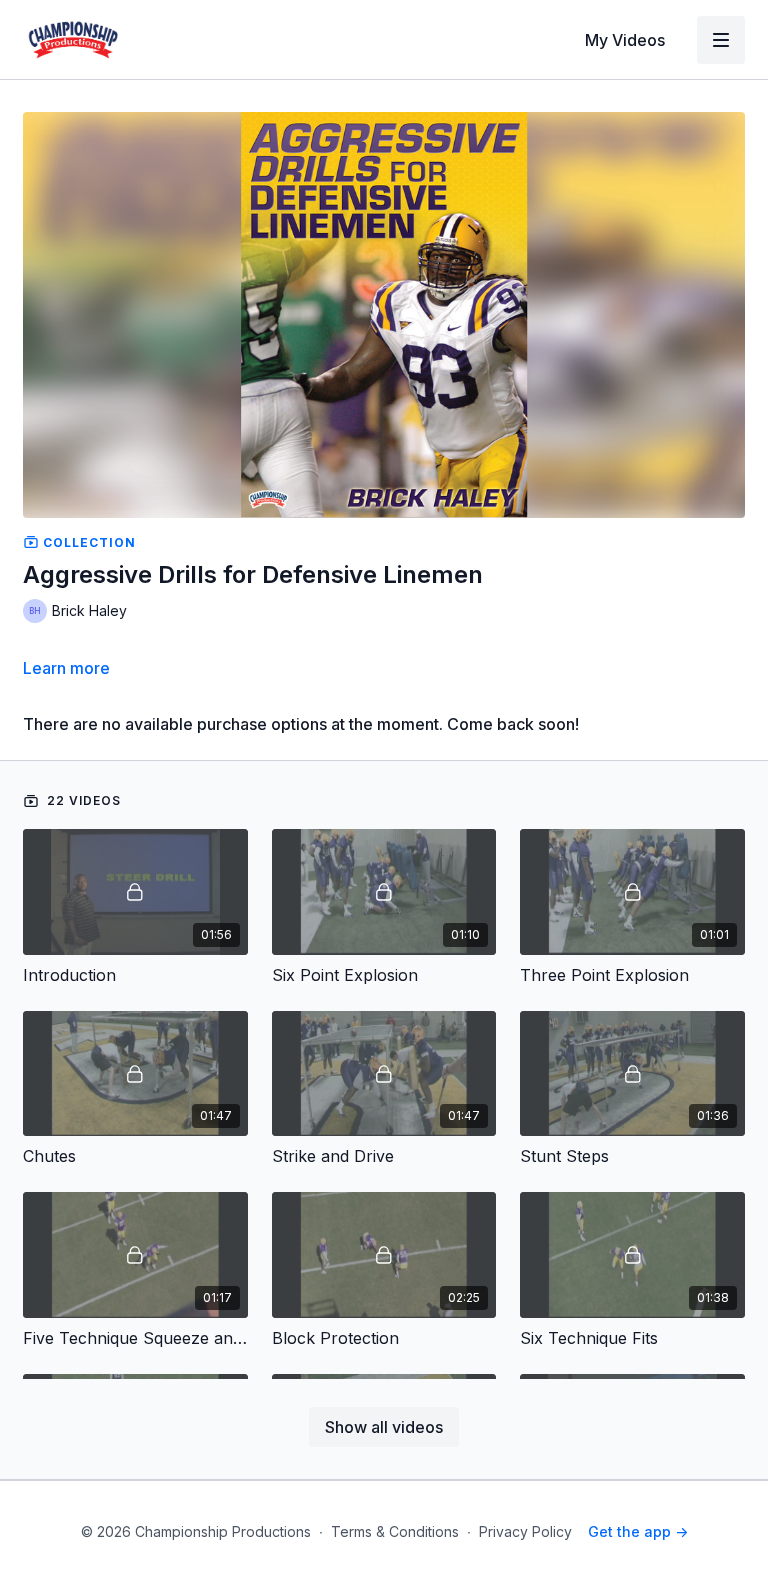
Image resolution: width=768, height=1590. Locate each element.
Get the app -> (638, 1531)
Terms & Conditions (395, 1531)
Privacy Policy (525, 1531)
